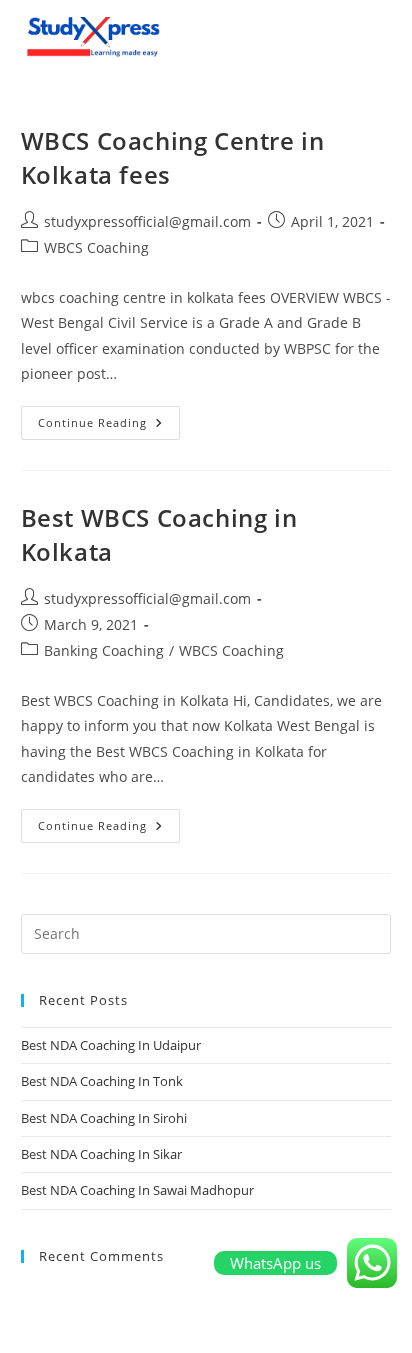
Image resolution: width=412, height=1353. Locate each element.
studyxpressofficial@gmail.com (147, 221)
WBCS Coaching (96, 247)
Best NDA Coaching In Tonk (102, 1081)
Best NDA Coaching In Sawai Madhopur (137, 1190)
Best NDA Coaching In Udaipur (111, 1045)
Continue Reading (109, 418)
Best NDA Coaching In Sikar (101, 1154)
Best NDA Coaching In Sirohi (104, 1118)
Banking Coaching (104, 650)
